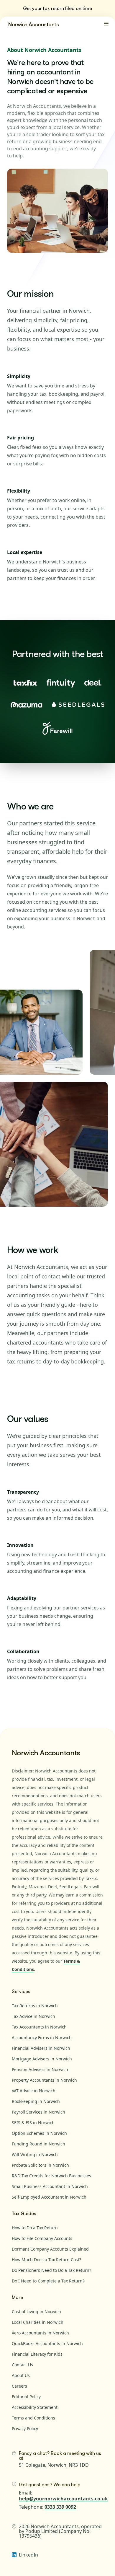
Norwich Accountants (33, 24)
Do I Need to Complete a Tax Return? (48, 2281)
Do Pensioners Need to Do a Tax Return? (51, 2270)
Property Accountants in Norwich (44, 2080)
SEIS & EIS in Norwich (33, 2123)
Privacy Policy (25, 2428)
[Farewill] (57, 728)
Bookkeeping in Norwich (36, 2101)
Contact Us (22, 2365)
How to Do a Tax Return (35, 2228)
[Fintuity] (61, 683)
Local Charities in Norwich (38, 2322)
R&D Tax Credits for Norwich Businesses (51, 2176)
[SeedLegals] (78, 705)
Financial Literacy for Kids (37, 2354)
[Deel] (93, 683)
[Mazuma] (26, 705)
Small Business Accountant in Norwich (50, 2186)
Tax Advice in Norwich (33, 2016)
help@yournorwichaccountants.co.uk (63, 2499)
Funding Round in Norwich (38, 2144)
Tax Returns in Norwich (35, 2006)
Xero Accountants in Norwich (40, 2333)
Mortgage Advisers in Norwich (42, 2059)
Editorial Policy (26, 2397)
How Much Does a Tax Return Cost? (46, 2260)
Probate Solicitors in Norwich (40, 2165)
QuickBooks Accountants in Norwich (47, 2343)
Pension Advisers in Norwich (40, 2069)
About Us (21, 2375)
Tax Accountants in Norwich (39, 2027)
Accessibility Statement (35, 2407)
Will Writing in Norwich (35, 2154)
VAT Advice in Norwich (34, 2091)
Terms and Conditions (33, 2418)
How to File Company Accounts (42, 2238)
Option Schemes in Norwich (39, 2133)
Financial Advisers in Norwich (41, 2048)
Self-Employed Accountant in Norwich (49, 2197)
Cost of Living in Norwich (36, 2312)
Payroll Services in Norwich (38, 2112)
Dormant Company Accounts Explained (50, 2249)
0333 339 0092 (60, 2507)
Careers (19, 2386)
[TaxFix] (25, 683)
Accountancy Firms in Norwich (42, 2037)
